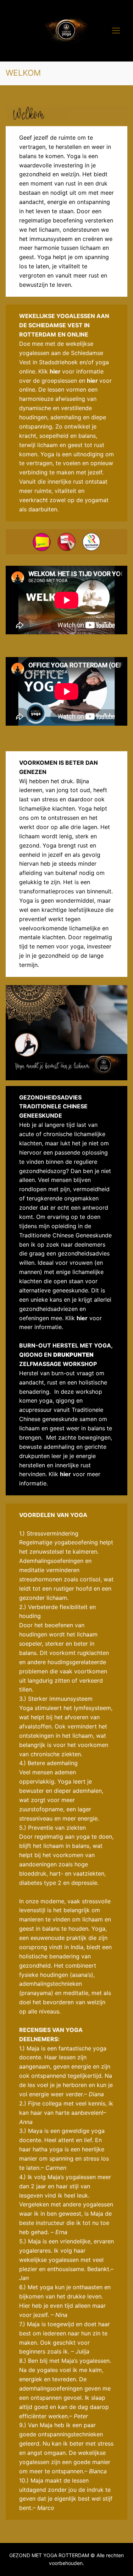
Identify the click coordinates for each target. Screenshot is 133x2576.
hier (92, 381)
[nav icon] (116, 31)
